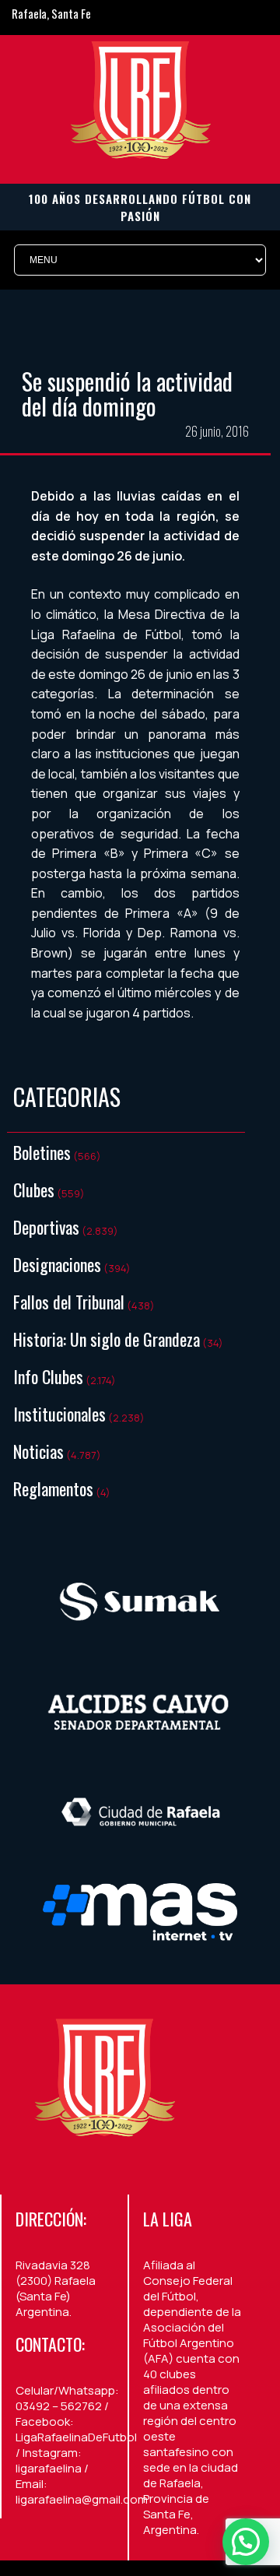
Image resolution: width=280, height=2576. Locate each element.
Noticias (38, 1451)
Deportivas (46, 1227)
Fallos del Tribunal (69, 1302)
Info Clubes (48, 1376)
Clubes (34, 1190)
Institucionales (59, 1414)
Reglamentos (53, 1488)
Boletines (42, 1152)
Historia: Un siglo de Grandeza (107, 1339)
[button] (246, 2542)
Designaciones (57, 1264)
